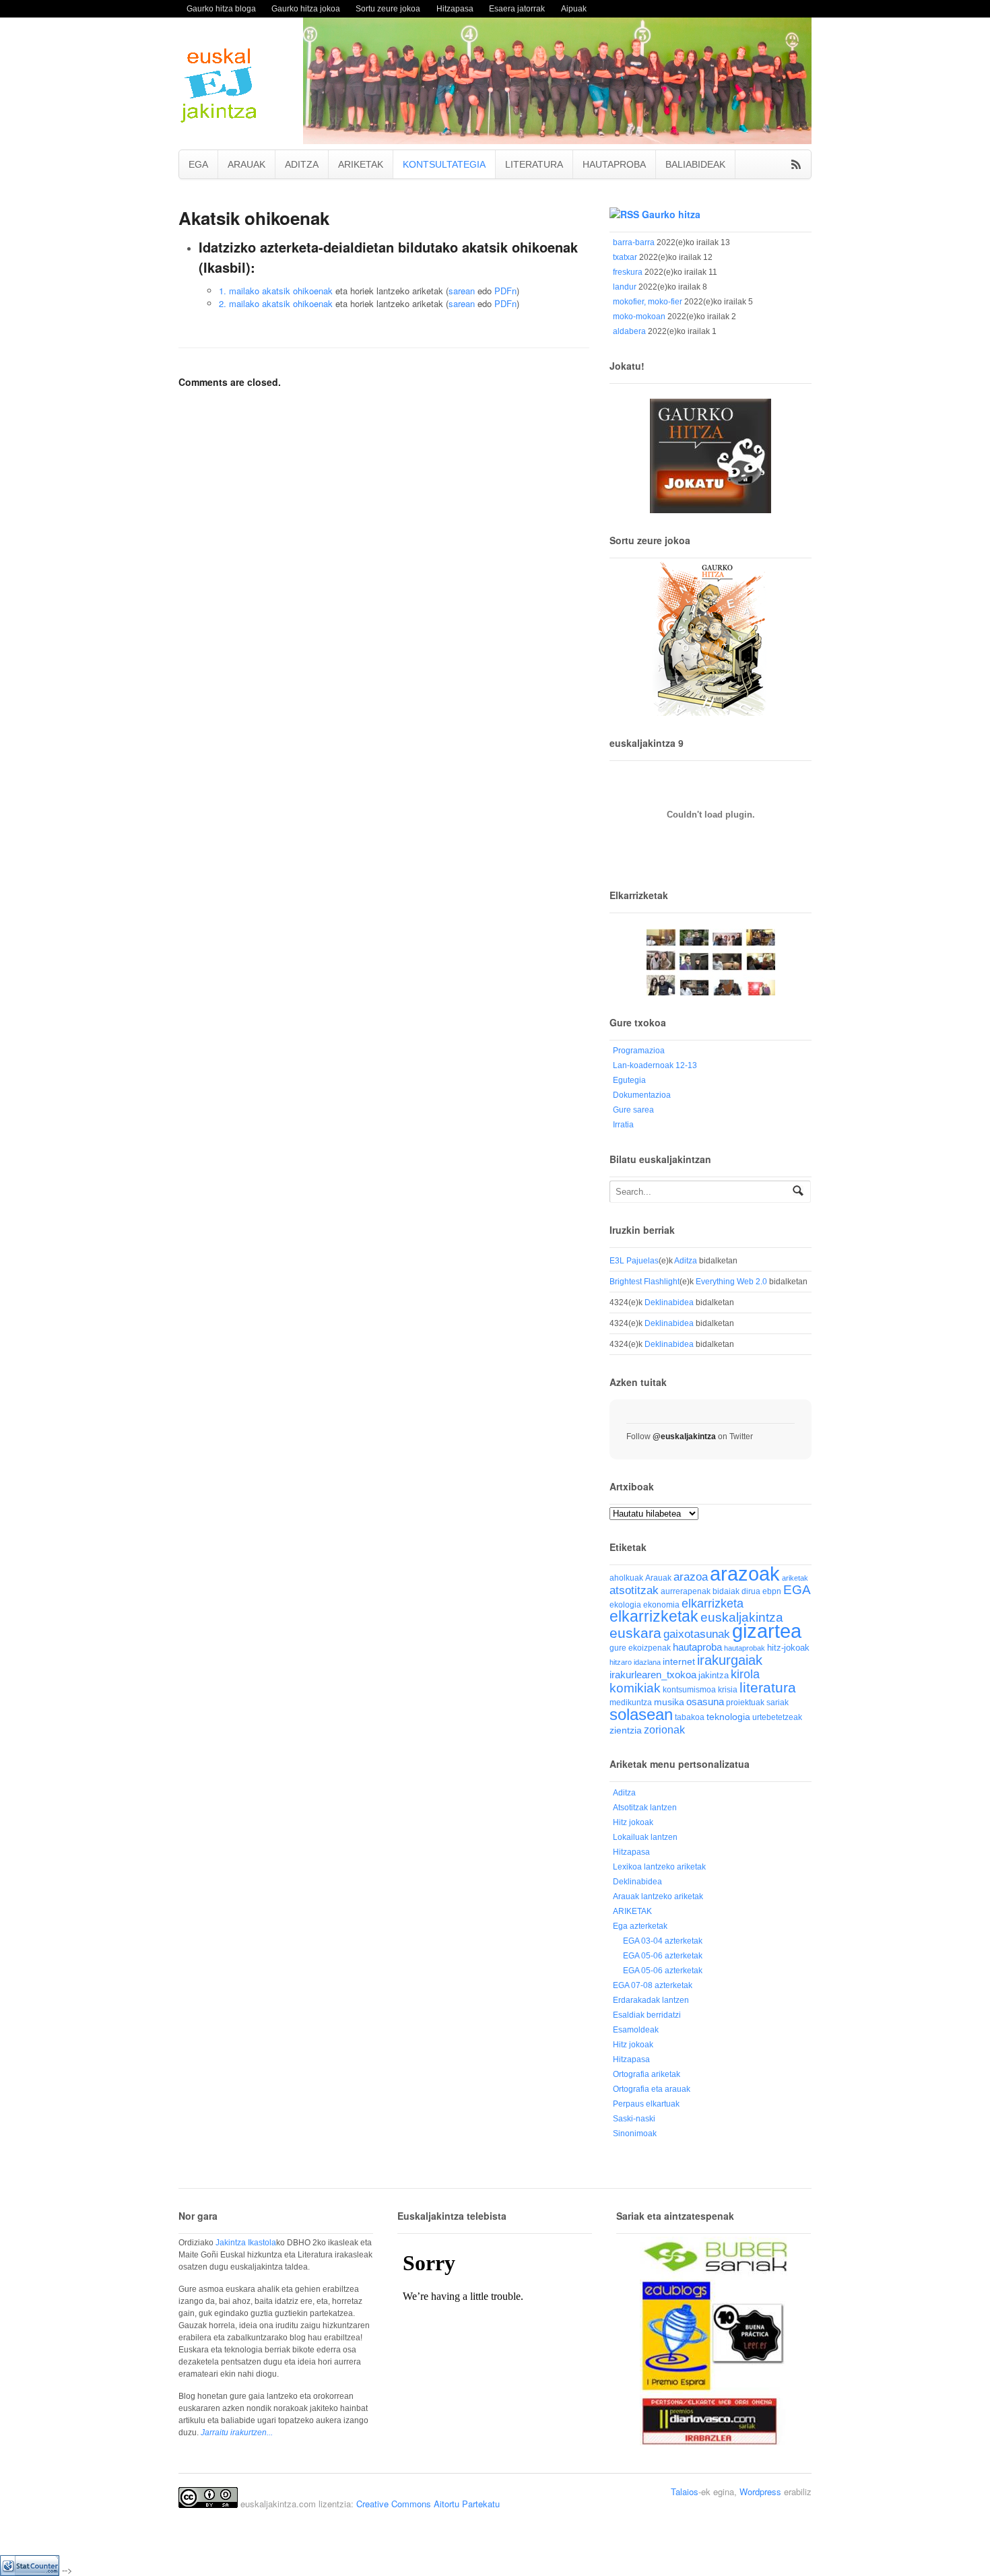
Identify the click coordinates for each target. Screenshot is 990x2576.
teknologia (728, 1717)
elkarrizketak (654, 1617)
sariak (778, 1702)
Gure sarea (633, 1110)
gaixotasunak (697, 1634)
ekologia (625, 1605)
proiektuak (745, 1702)
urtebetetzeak (777, 1717)
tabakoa (690, 1717)
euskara (635, 1633)
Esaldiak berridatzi (647, 2015)
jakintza (714, 1675)
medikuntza (631, 1703)
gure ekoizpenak (640, 1648)
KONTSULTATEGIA (444, 164)
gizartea (767, 1631)
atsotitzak (634, 1590)
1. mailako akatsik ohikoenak (276, 291)
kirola (745, 1674)
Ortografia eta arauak (652, 2089)
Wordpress (760, 2491)
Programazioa (639, 1051)
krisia (728, 1690)
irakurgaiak (730, 1660)
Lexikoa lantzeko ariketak (659, 1867)
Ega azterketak (640, 1926)
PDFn (505, 291)
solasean (641, 1714)
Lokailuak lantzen (645, 1837)
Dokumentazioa (642, 1095)
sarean (462, 291)
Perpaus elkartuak (646, 2104)
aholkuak (626, 1578)
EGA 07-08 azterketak (653, 1985)
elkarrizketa (713, 1604)
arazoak (745, 1574)
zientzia (626, 1730)
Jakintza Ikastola (246, 2243)
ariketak (795, 1578)
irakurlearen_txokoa (653, 1675)
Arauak (658, 1578)
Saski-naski (634, 2119)
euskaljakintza (742, 1617)
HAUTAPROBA (614, 164)
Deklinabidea (669, 1302)
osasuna (705, 1702)
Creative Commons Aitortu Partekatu (428, 2504)
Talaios (685, 2491)
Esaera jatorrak (517, 8)
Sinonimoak (635, 2134)
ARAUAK (246, 164)
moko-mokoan (639, 317)
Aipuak (574, 8)
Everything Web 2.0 (731, 1282)
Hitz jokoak (633, 1822)
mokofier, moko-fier (648, 302)
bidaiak (726, 1591)
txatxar (625, 257)
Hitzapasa (455, 8)
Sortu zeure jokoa (388, 8)
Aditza (686, 1261)
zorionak (664, 1729)
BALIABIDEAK (695, 164)
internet (679, 1662)
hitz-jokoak (788, 1648)
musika (669, 1702)
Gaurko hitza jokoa (306, 8)
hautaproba (697, 1647)
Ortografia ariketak (647, 2074)
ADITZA (302, 164)
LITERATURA (534, 164)
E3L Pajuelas (634, 1261)
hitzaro (621, 1662)
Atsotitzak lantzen (645, 1808)
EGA (198, 164)
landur (625, 287)
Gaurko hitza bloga (221, 8)
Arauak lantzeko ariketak (658, 1896)
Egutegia (629, 1080)
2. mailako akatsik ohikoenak (276, 303)
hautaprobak (745, 1648)
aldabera (629, 331)
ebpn (772, 1591)
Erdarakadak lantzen (651, 2000)
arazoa (691, 1577)
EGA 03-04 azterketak (663, 1941)
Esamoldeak (636, 2030)
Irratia (623, 1125)
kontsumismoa (689, 1689)
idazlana (647, 1662)
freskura (628, 272)
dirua (751, 1591)
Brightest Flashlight (645, 1282)
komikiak (635, 1688)
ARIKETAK (361, 164)
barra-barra (634, 242)
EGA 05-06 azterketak (663, 1956)
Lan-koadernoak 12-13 (655, 1065)
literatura (768, 1687)
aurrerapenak (686, 1591)
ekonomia (661, 1605)
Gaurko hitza (671, 214)
